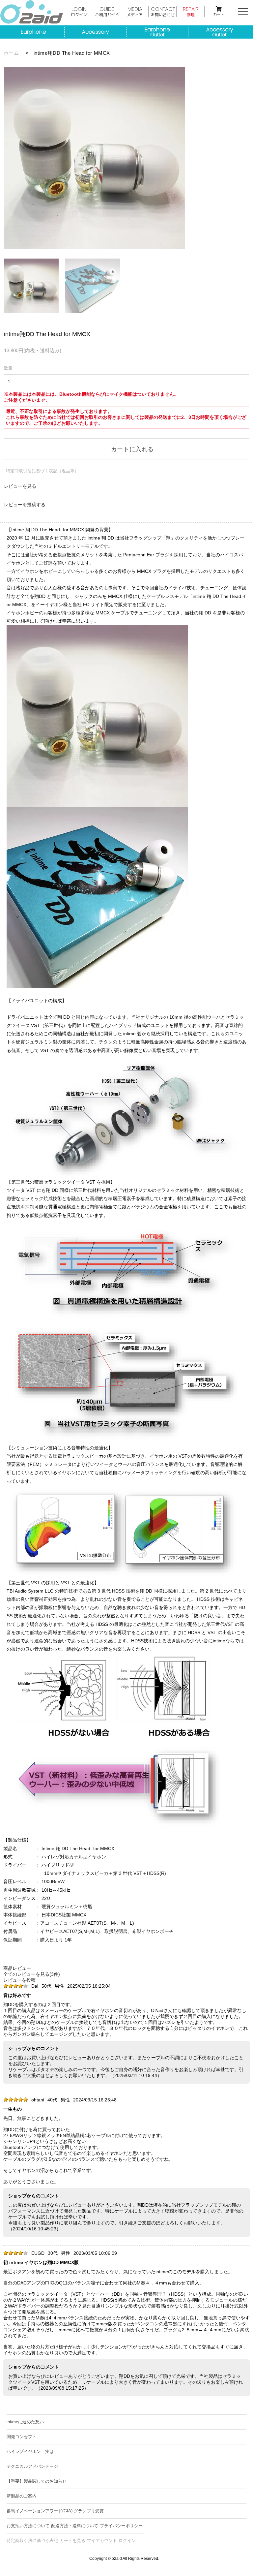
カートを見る (72, 2541)
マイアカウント (102, 2541)
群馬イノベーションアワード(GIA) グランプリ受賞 (55, 2511)
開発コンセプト (22, 2437)
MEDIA (135, 11)
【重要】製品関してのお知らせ (37, 2481)
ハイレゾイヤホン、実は (30, 2452)
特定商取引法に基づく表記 (32, 2541)
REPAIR (191, 11)
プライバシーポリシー (121, 2526)
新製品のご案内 (22, 2496)
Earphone (33, 32)
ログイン (127, 2541)
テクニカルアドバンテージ (32, 2466)
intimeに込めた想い (25, 2422)
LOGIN (79, 11)
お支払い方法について (28, 2526)
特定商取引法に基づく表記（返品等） (42, 471)
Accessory (95, 32)
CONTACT (163, 11)
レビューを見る (20, 486)
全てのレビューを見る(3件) (32, 1974)
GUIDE (107, 11)
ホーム (11, 53)
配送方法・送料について (75, 2526)
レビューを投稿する (25, 505)
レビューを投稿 (19, 1980)
